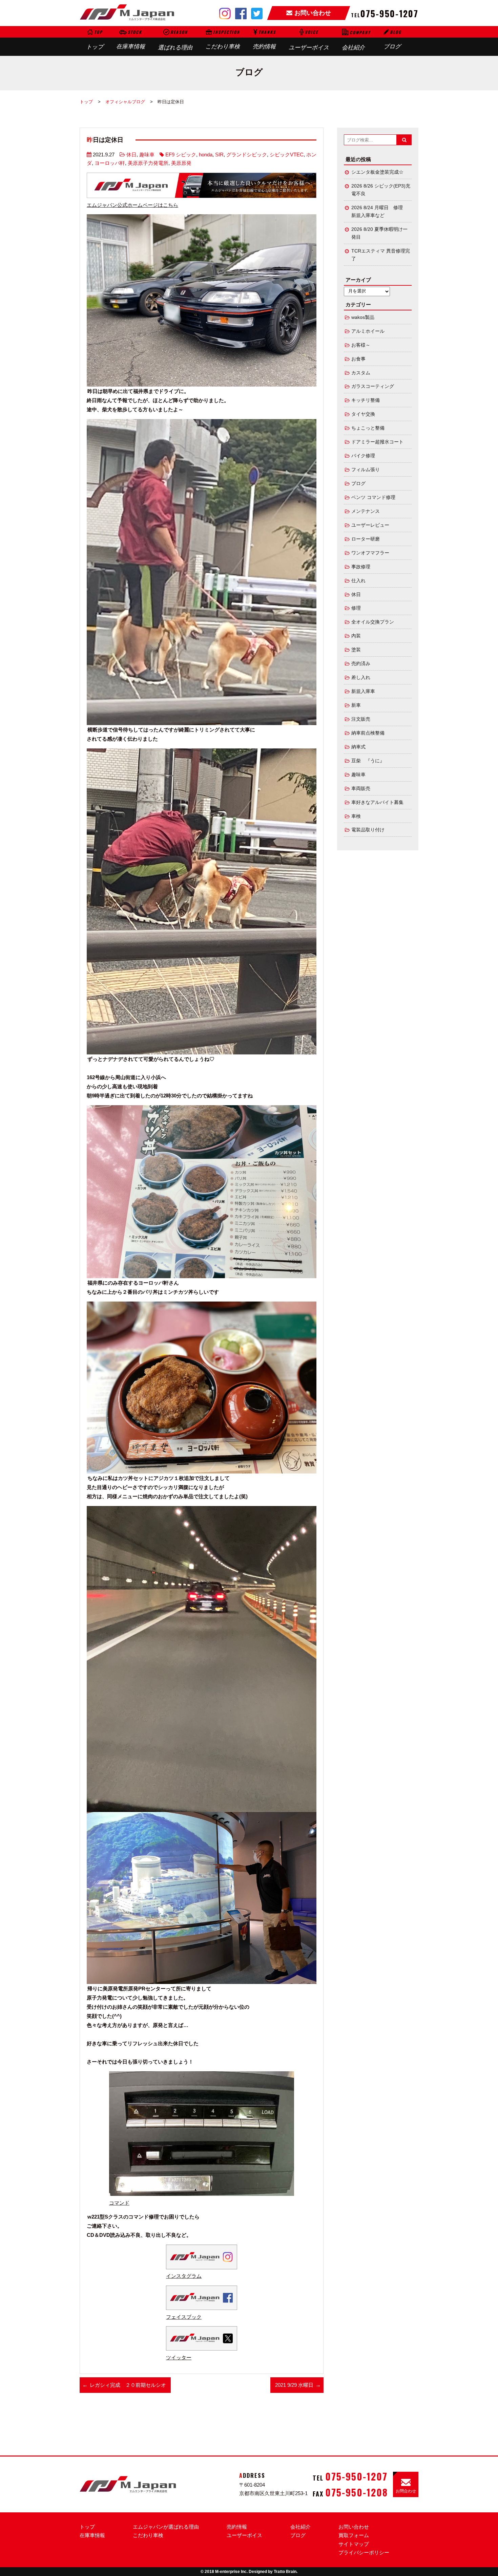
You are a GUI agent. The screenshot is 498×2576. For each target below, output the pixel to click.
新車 (356, 705)
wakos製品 (363, 317)
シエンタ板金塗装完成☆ (377, 172)
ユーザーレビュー (370, 525)
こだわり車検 (223, 39)
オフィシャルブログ (125, 102)
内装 (356, 636)
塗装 (356, 650)
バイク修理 (363, 456)
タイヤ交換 (363, 414)
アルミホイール (368, 331)
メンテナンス (366, 511)
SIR (219, 155)
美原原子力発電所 (148, 163)
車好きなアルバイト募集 (377, 802)
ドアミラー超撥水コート (377, 442)
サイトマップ (354, 2544)
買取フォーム (354, 2535)
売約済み (361, 664)
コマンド (119, 2203)
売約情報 (264, 39)
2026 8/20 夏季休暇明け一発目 (379, 233)
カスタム (361, 373)
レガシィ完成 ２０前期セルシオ (128, 2385)
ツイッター (179, 2357)
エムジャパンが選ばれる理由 (166, 2527)
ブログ (392, 39)
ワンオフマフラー (370, 553)
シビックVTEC (287, 155)
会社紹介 (356, 40)
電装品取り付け (368, 830)
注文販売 (361, 719)
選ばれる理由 (175, 40)
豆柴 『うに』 (368, 761)
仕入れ (358, 581)
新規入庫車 (363, 691)
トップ (95, 40)
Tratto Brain (285, 2572)
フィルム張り (366, 470)
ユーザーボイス (309, 40)
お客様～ (361, 345)
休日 (131, 155)
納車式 (358, 747)
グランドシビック (247, 155)
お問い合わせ (354, 2527)
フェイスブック (184, 2317)
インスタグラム (184, 2276)
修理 (356, 608)
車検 (356, 816)
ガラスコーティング (373, 386)
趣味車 (147, 155)
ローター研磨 (366, 539)
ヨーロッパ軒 (110, 163)
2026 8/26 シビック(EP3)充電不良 (381, 190)
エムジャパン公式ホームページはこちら (132, 205)
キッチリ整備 (366, 400)
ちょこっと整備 (368, 428)
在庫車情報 (131, 39)
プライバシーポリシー (364, 2552)
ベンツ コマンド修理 (373, 497)
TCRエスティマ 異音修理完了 (381, 255)
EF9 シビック (181, 155)
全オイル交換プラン (373, 622)
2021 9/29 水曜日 (294, 2385)
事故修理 (361, 567)
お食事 (358, 359)
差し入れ (361, 678)
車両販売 (361, 789)
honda (206, 155)
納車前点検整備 (368, 733)
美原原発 (181, 163)
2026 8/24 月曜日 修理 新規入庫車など (379, 212)
